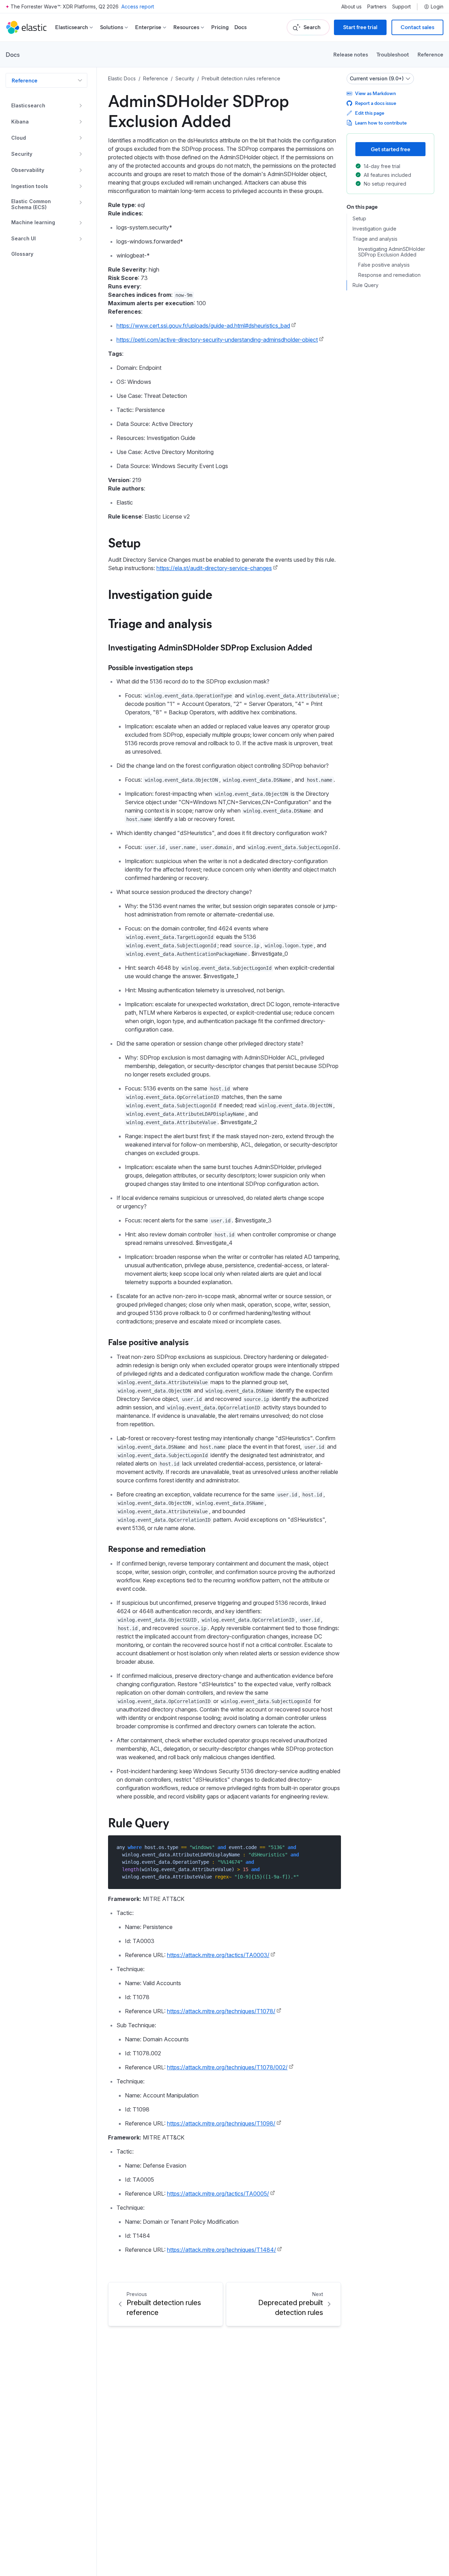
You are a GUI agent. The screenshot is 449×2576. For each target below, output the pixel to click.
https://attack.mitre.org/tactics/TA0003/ (218, 1955)
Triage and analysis (160, 623)
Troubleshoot (393, 54)
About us (351, 7)
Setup (124, 542)
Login (437, 7)
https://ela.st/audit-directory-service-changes (214, 568)
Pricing (220, 27)
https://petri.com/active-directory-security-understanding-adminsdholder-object (217, 340)
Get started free (391, 149)
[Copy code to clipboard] (331, 1847)
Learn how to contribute (381, 123)
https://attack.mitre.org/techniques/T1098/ (221, 2123)
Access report (138, 6)
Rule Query (139, 1822)
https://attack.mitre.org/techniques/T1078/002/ (227, 2067)
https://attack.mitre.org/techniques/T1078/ (221, 2011)
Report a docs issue (376, 103)
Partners (377, 7)
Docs (240, 27)
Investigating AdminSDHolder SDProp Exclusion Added (210, 647)
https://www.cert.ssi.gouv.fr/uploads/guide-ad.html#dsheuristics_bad (203, 326)
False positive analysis (148, 1342)
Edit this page (370, 113)
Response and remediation (157, 1548)
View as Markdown (376, 93)
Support (401, 7)
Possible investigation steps (150, 667)
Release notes (351, 54)
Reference (430, 54)
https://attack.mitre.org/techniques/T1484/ (222, 2250)
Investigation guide (160, 594)
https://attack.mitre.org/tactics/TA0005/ (218, 2194)
